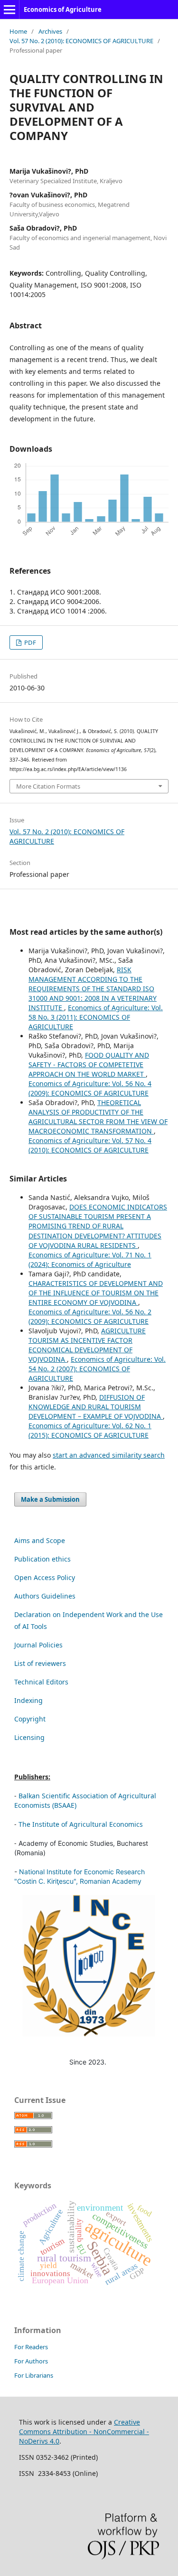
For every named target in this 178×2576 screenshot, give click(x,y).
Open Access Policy (45, 1577)
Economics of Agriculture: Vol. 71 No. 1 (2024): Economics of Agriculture (90, 1260)
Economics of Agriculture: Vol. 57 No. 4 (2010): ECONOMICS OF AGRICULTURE (90, 1145)
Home (18, 31)
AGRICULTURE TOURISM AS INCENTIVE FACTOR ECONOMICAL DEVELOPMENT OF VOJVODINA (87, 1345)
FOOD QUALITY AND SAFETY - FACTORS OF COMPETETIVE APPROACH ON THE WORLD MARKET (89, 1065)
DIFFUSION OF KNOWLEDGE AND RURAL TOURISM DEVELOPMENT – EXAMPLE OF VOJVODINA (96, 1407)
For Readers (31, 2347)
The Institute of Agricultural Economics (81, 1824)
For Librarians (34, 2375)
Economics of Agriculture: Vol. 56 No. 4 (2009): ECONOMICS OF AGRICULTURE (90, 1088)
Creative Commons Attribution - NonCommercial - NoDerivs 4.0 (84, 2432)
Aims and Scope (40, 1540)
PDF (29, 642)
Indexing (28, 1700)
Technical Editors (41, 1682)
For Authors (31, 2361)
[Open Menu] (9, 9)
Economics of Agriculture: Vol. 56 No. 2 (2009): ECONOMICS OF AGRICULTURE (90, 1316)
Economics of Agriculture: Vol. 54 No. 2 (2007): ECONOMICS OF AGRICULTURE (97, 1369)
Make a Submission (50, 1499)
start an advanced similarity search (109, 1455)
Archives (50, 31)
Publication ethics (42, 1559)
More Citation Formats (48, 786)
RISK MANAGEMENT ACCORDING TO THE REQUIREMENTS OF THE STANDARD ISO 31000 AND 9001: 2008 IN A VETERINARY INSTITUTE (93, 989)
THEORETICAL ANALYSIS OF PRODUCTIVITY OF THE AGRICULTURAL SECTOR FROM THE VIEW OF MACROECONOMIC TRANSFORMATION (98, 1117)
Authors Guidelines (45, 1596)
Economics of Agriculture (63, 9)
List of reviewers (40, 1663)
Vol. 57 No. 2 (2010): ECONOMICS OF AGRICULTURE (81, 41)
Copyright (30, 1719)
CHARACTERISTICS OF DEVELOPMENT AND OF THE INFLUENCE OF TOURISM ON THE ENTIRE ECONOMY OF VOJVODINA (96, 1293)
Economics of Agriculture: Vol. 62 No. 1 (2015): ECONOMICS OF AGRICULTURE (90, 1430)
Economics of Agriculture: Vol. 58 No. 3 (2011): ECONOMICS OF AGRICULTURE (96, 1017)
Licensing (29, 1737)
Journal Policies (38, 1645)
